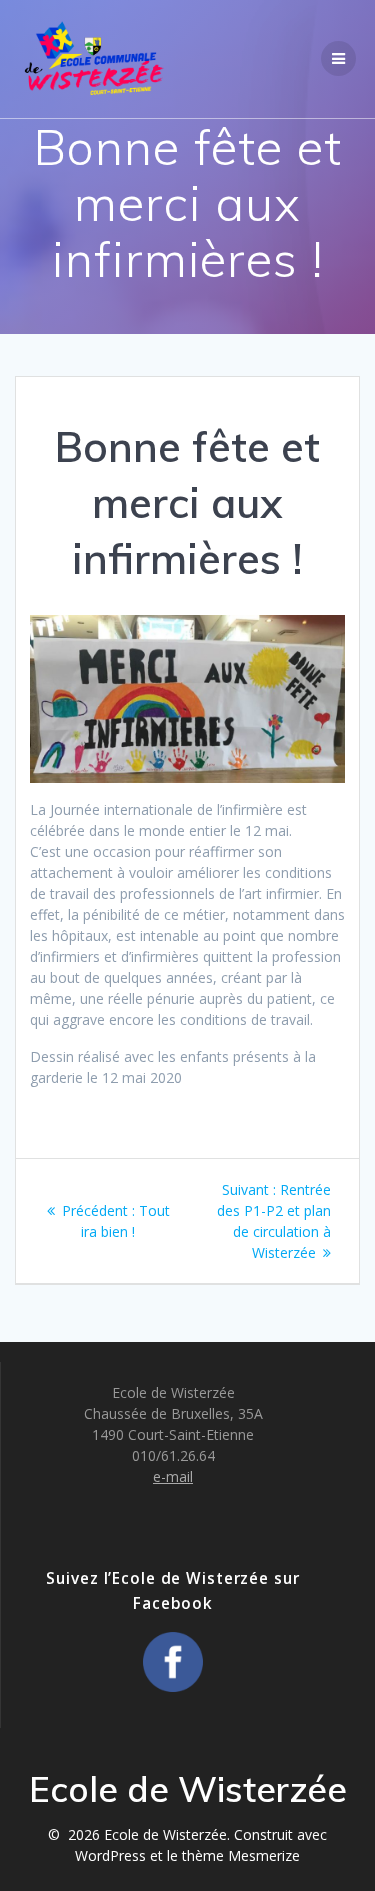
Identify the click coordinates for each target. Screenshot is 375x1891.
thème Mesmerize (241, 1855)
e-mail (173, 1476)
